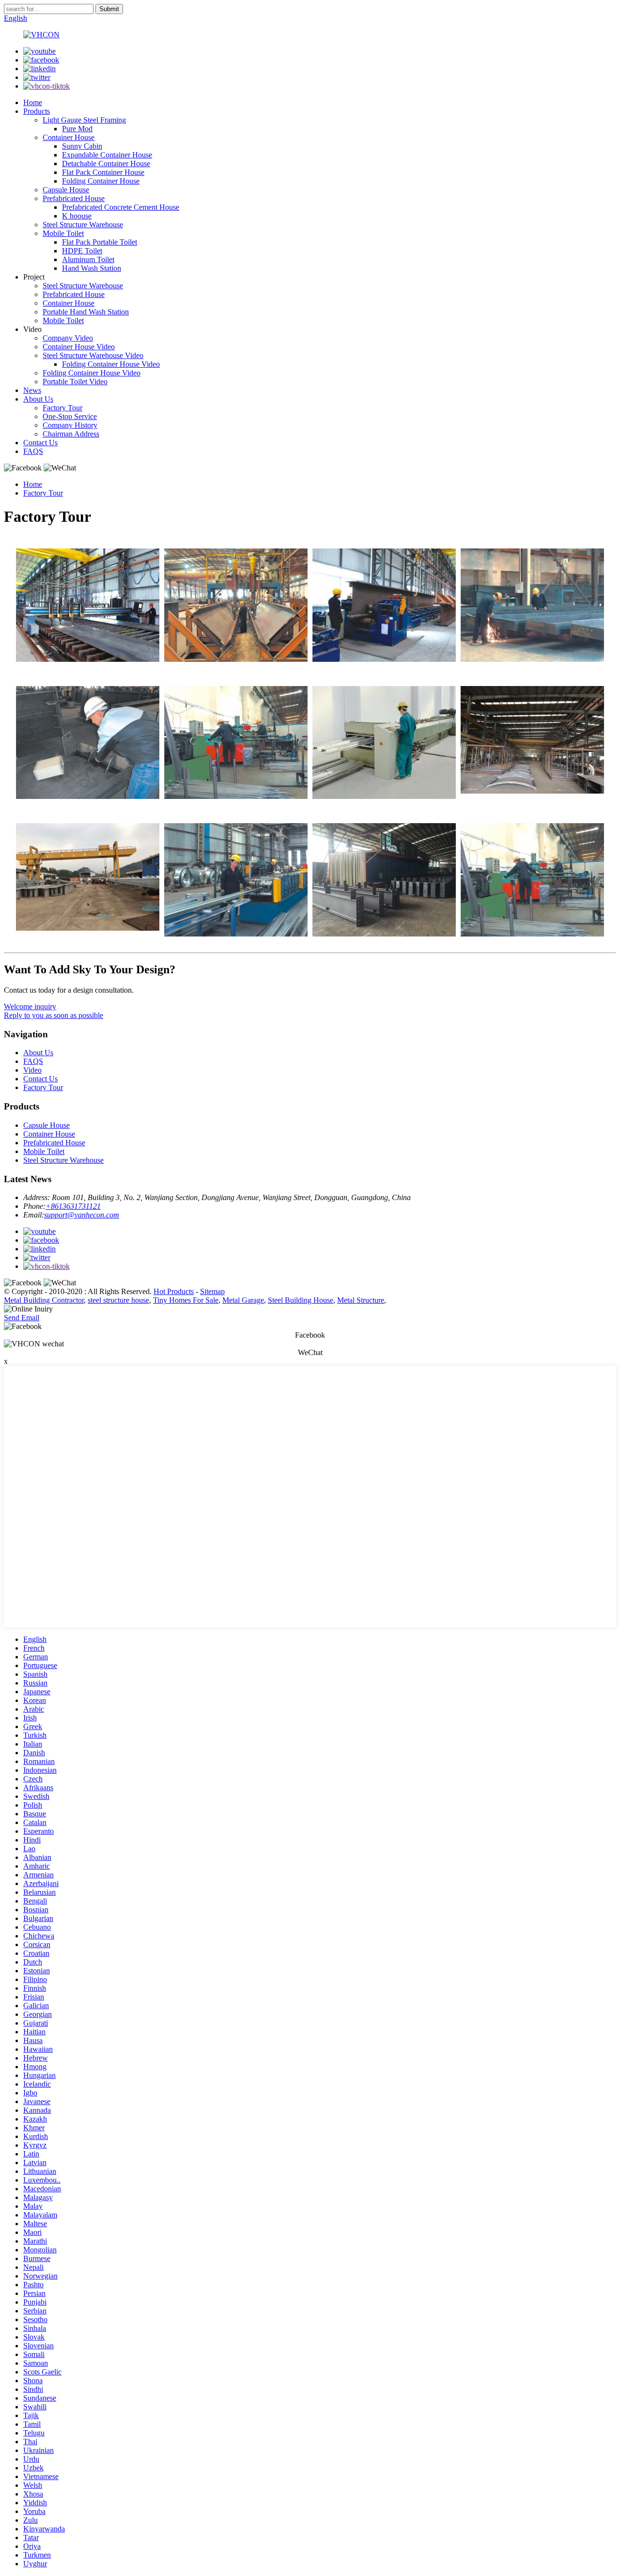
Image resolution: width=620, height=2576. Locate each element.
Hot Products (174, 1291)
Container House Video (79, 347)
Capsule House (66, 190)
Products (37, 111)
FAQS (33, 451)
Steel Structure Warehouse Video (93, 355)
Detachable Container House (106, 164)
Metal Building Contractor (44, 1300)
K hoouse (77, 216)
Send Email (22, 1318)
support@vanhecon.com (82, 1215)
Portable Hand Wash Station (86, 312)
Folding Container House (101, 181)
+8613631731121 (73, 1206)
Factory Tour (62, 408)
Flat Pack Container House (103, 172)
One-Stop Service (70, 416)
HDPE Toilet (82, 251)
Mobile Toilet (63, 233)
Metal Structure (361, 1300)
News (32, 390)
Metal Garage (243, 1300)
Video (32, 1070)
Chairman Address (71, 434)
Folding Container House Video (111, 364)
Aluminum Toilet (88, 259)
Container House (69, 137)
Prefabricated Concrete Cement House (121, 207)
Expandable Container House (107, 155)
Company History (70, 425)
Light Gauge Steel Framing (84, 120)
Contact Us (40, 443)
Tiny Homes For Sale (186, 1300)
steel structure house (118, 1300)
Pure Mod (77, 129)
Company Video (68, 338)
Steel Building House (301, 1300)
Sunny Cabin (82, 146)
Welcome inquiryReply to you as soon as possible (54, 1011)
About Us (38, 399)
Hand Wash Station (92, 268)
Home (33, 102)
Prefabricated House (74, 198)
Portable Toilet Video (75, 382)
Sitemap (212, 1291)
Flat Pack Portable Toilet (100, 242)
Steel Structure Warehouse (83, 225)
